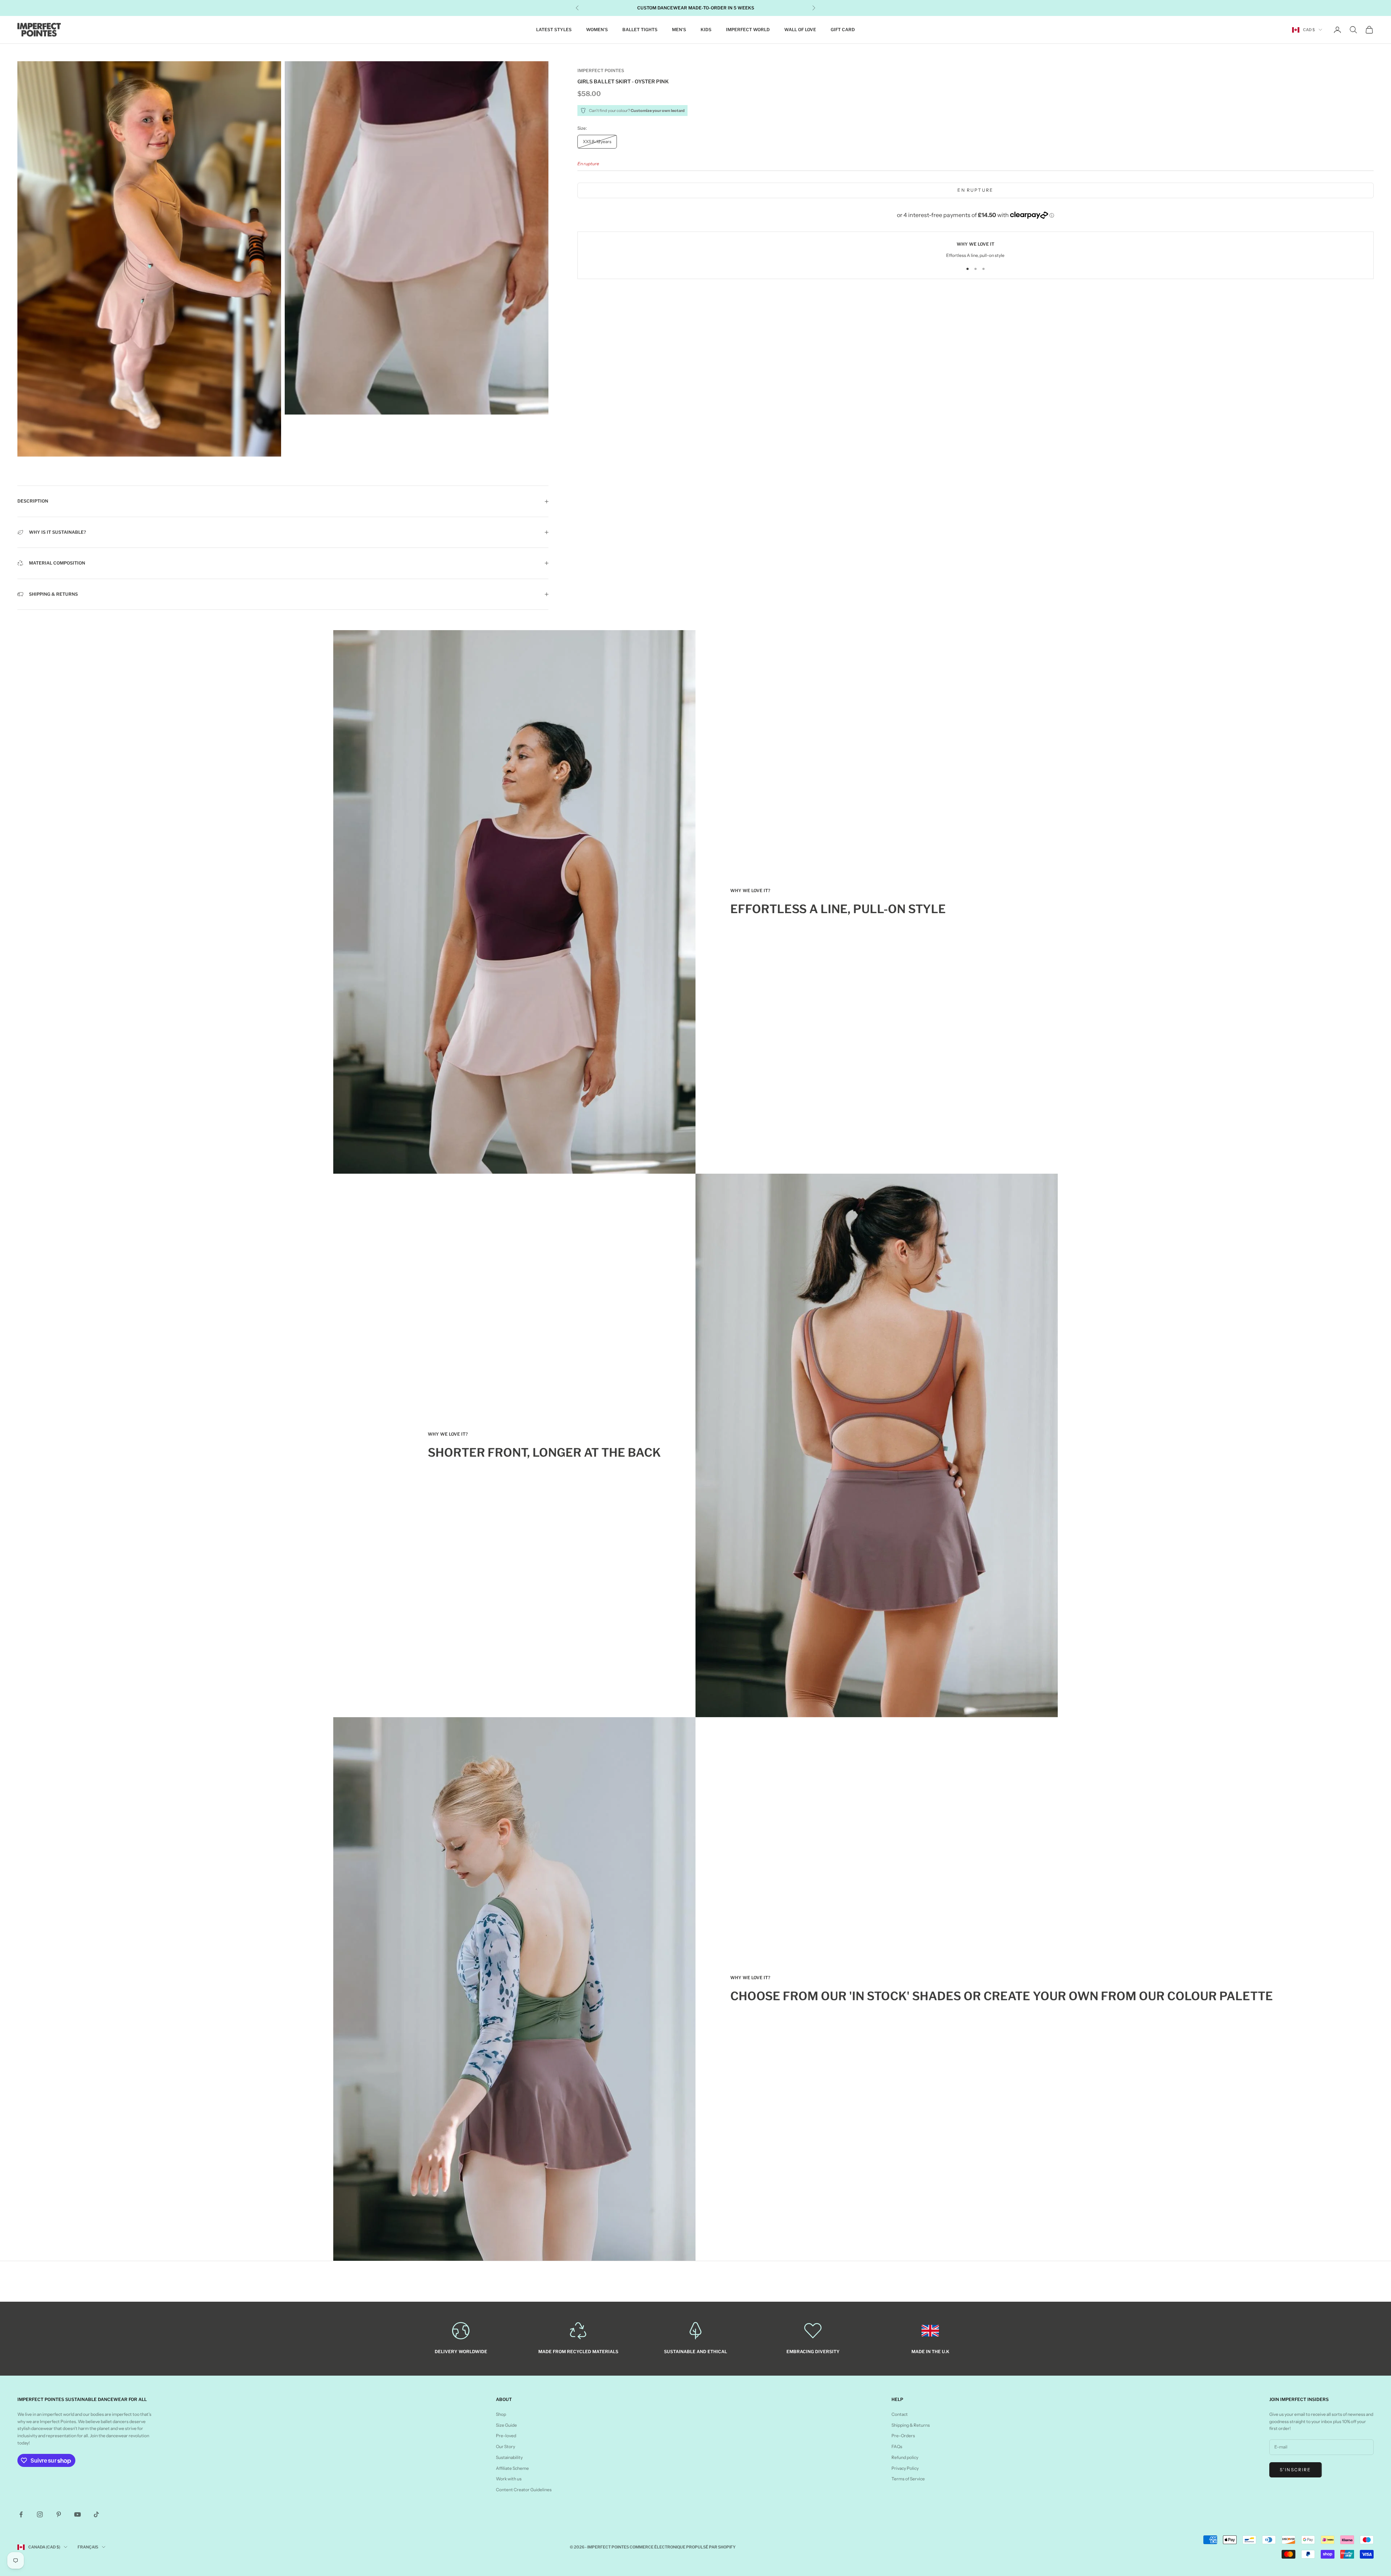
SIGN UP (759, 1322)
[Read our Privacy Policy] (810, 1299)
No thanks (759, 1350)
